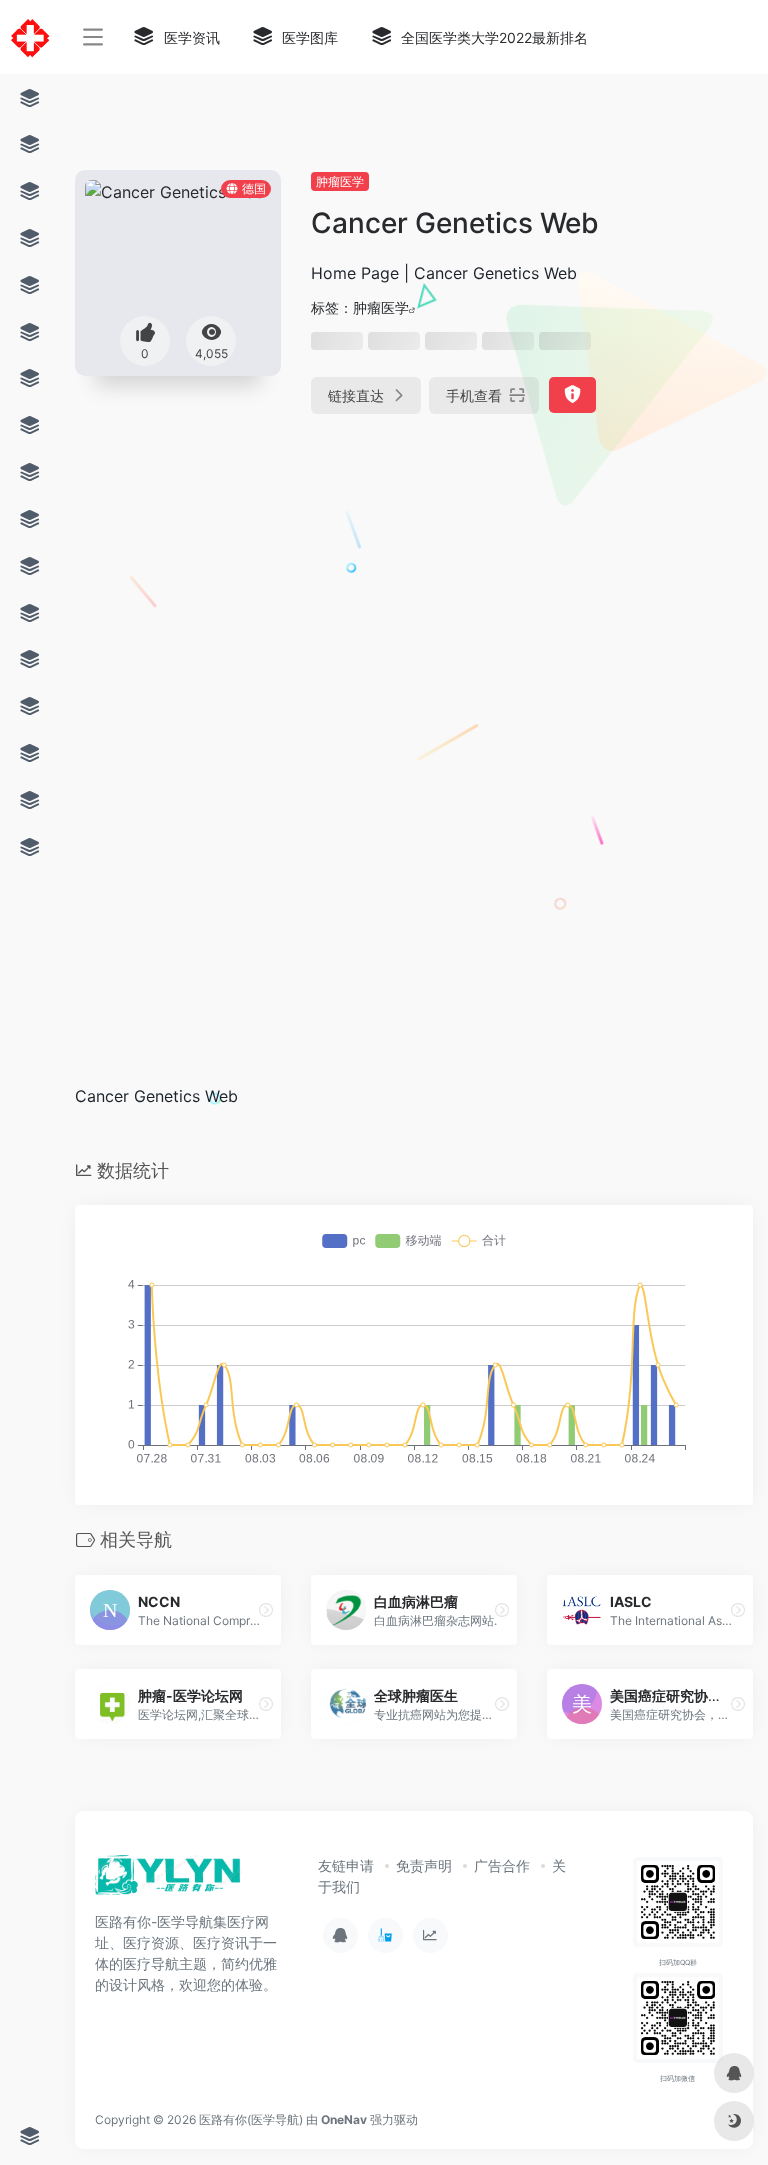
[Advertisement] (334, 588)
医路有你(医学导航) (251, 2119)
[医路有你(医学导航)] (168, 1881)
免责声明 (424, 1865)
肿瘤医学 (340, 181)
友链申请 (346, 1865)
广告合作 (502, 1865)
